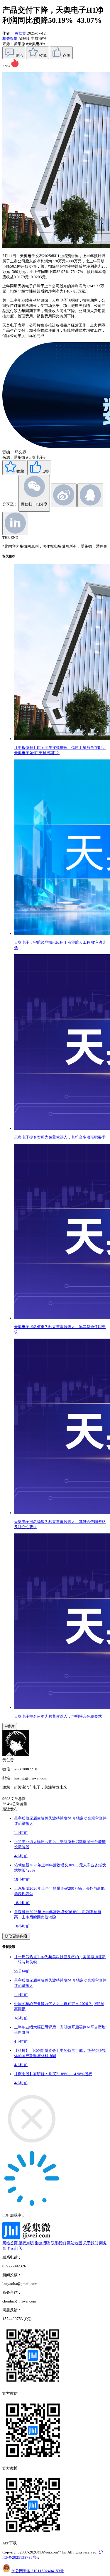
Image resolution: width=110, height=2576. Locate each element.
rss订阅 (17, 2248)
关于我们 (91, 2243)
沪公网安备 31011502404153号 (38, 2571)
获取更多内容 (16, 1936)
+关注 (10, 1726)
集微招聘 (42, 2243)
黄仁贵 (20, 33)
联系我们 (58, 2243)
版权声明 (26, 2243)
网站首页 (10, 2243)
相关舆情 (10, 38)
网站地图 (75, 2243)
